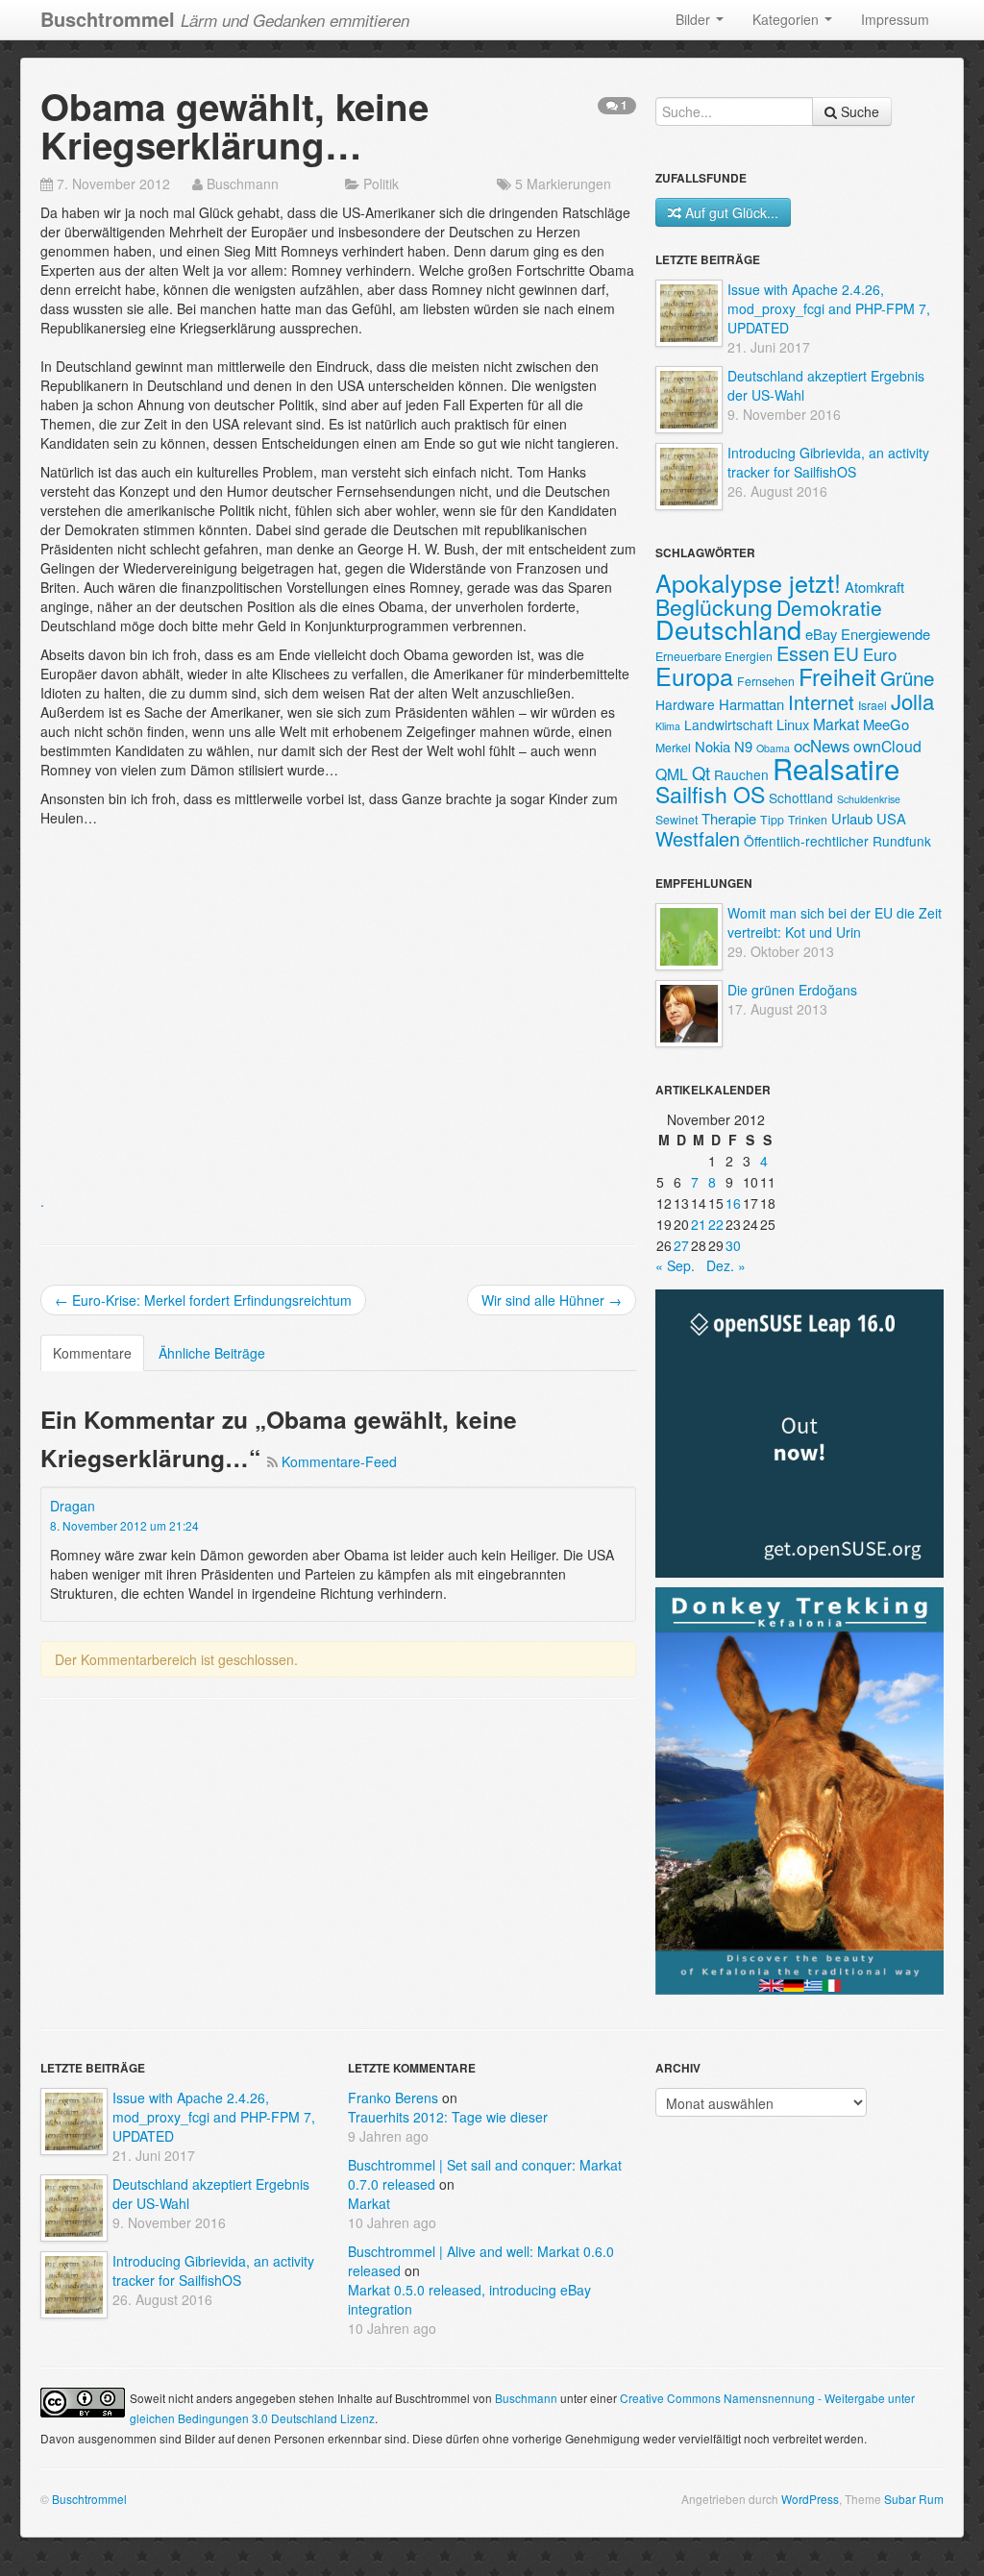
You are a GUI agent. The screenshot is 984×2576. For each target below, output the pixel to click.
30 (733, 1245)
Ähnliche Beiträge (212, 1353)
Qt (701, 773)
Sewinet (676, 819)
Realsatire (836, 768)
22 (716, 1224)
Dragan (73, 1506)
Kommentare (92, 1353)
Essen (803, 653)
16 (733, 1203)
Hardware (685, 704)
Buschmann (243, 184)
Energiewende (886, 634)
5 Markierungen (563, 184)
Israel (873, 705)
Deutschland (728, 629)
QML (672, 774)
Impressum (895, 19)
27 (681, 1245)
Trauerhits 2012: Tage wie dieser (448, 2117)
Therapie (729, 818)
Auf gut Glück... (732, 212)
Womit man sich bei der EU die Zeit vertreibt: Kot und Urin (835, 922)
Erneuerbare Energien (714, 656)
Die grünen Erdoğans (792, 990)
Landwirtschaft (728, 724)
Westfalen (698, 838)
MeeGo (886, 724)
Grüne (907, 677)
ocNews (822, 746)
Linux (793, 724)
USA (891, 818)
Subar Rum (914, 2499)
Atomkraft (874, 587)
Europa (694, 675)
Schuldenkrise (869, 799)
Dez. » (726, 1265)
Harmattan (751, 704)
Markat (836, 724)
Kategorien (787, 19)
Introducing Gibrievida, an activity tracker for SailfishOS (828, 462)
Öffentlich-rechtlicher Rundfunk (837, 841)
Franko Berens (393, 2098)
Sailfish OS (710, 794)
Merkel (673, 747)
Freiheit (837, 676)
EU (846, 653)
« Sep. (675, 1265)
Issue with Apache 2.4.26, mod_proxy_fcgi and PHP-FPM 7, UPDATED (829, 308)
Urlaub (852, 818)
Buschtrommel (89, 2499)
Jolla (912, 700)
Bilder (695, 19)
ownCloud (887, 746)
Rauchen (741, 774)
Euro (880, 654)
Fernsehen (766, 681)
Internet (821, 702)
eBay (821, 634)
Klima (668, 726)
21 (699, 1224)
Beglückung (714, 606)
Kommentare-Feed (339, 1461)
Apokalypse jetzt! (748, 582)
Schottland (801, 797)
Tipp (772, 819)
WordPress (810, 2499)
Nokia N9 (724, 746)
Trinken (808, 819)
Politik (381, 184)
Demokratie (829, 607)
